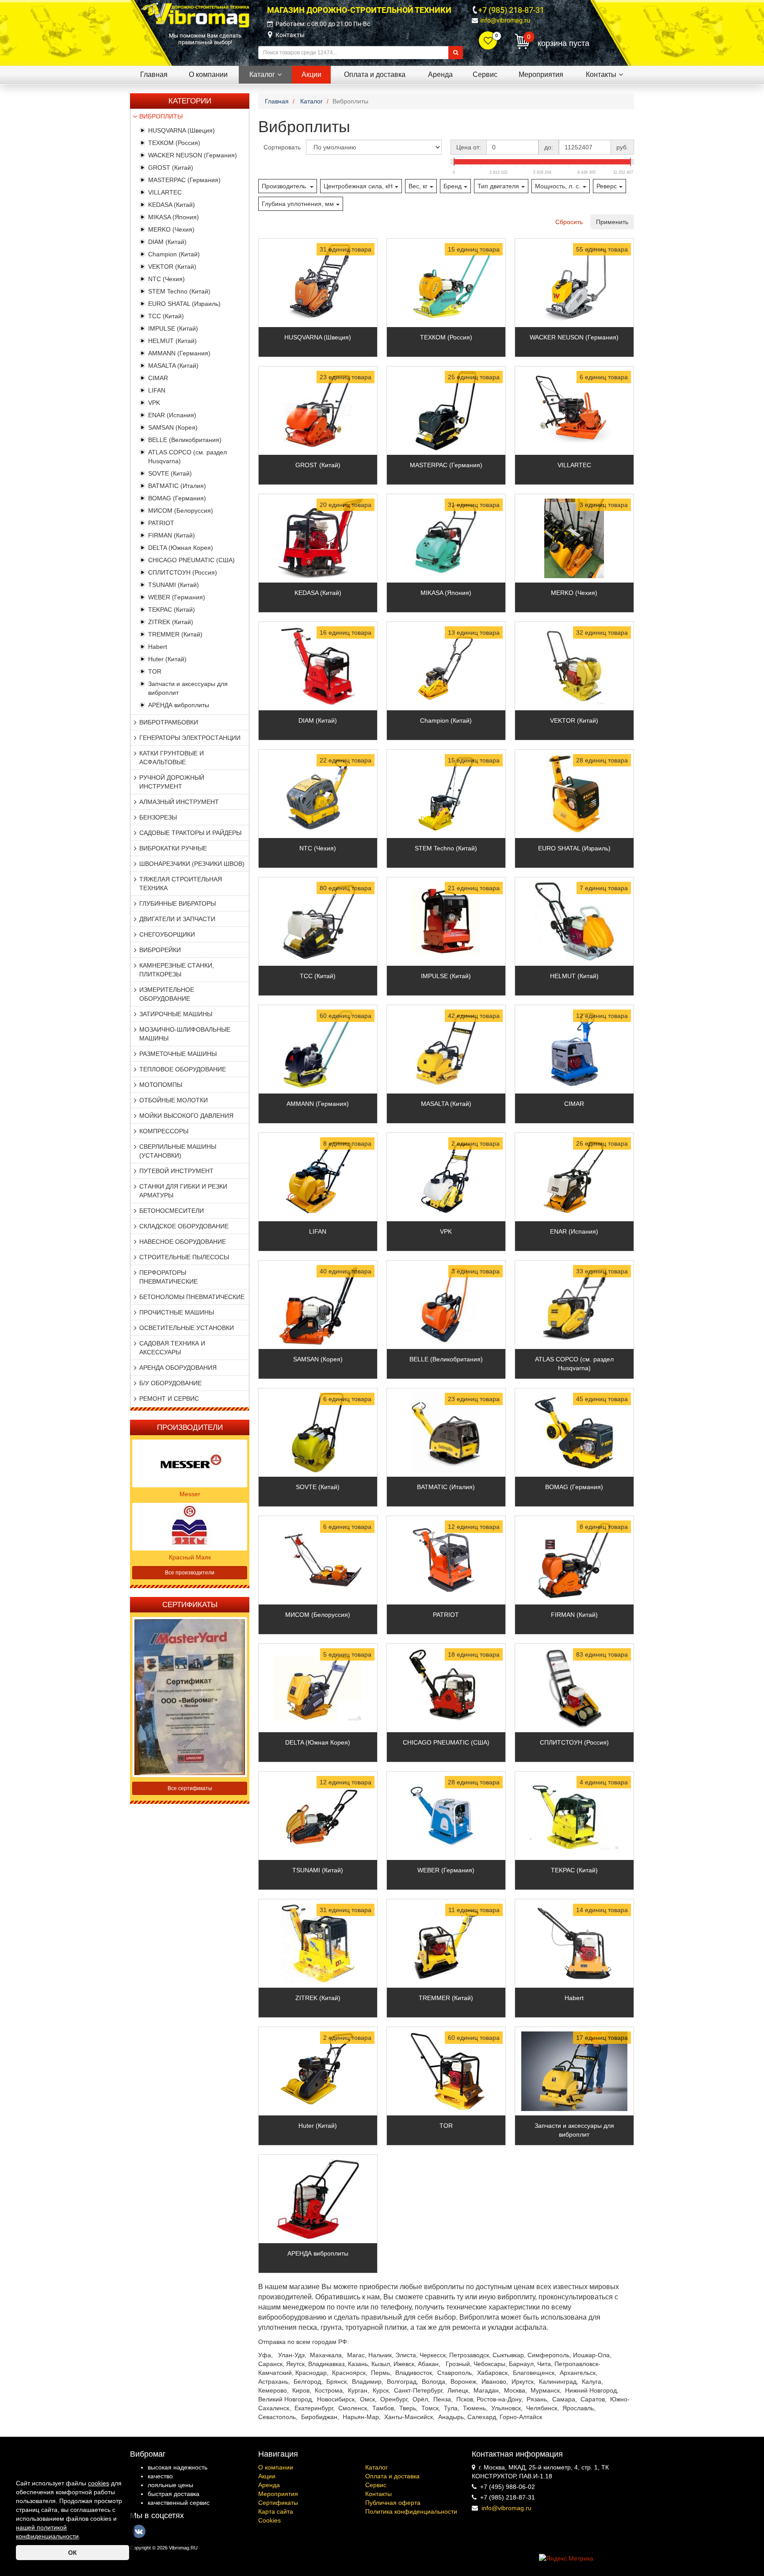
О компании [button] (208, 74)
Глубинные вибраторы (178, 903)
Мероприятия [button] (541, 74)
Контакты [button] (601, 74)
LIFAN (157, 390)
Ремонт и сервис (169, 1399)
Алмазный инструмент (179, 802)
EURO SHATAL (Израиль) (184, 304)
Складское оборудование (184, 1226)
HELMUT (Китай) (172, 341)
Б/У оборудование (170, 1383)
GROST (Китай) (171, 168)
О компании (276, 2467)
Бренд (453, 186)
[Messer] (190, 1463)
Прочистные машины (177, 1312)
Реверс (607, 186)
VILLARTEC (165, 192)
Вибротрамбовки (169, 722)
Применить (612, 222)
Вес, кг (418, 186)
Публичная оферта (393, 2503)
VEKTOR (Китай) (172, 267)
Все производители (190, 1573)
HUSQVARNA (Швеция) (181, 130)
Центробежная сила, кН (358, 186)
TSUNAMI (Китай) (174, 585)
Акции (267, 2476)
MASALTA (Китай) (173, 366)
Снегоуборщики (167, 934)
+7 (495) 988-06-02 (508, 2487)
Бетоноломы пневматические (192, 1297)
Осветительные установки (187, 1328)
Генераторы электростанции (190, 738)
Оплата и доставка (392, 2476)
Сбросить (569, 222)
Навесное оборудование (183, 1242)
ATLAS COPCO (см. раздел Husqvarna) (574, 1364)
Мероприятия (278, 2494)
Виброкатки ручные (173, 848)
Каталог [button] (262, 74)
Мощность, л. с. (558, 186)
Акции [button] (311, 74)
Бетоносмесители (172, 1211)
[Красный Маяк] (190, 1526)
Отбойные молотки (174, 1100)
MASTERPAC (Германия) (184, 180)
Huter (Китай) (167, 659)
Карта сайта (276, 2511)
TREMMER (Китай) (175, 634)
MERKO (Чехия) (171, 229)
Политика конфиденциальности (411, 2511)
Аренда (269, 2485)
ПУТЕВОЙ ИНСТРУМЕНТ (176, 1171)
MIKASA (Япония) (174, 217)
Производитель (285, 186)
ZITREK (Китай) (171, 622)
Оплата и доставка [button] (375, 74)
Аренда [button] (440, 74)
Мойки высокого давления (186, 1116)
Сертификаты (278, 2503)
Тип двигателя (498, 186)
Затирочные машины (176, 1014)
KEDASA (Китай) (172, 205)
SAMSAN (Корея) (173, 427)
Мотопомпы (161, 1085)
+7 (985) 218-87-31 (511, 10)
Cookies (269, 2520)
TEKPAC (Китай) (172, 610)
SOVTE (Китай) (170, 473)
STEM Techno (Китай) (179, 291)
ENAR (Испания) (172, 415)
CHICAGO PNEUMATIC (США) (191, 560)
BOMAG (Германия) (177, 498)
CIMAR (158, 378)
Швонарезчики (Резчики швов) (192, 864)
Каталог (376, 2467)
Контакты (290, 35)
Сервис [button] (485, 74)
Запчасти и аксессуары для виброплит (574, 2130)
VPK (154, 403)
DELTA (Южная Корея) (181, 548)
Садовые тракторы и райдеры (190, 833)
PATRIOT (161, 523)
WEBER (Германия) (177, 597)
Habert (158, 647)
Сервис (376, 2485)
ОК (73, 2553)
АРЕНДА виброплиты (179, 705)
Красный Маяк (190, 1557)
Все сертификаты (190, 1788)
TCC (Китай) (166, 316)
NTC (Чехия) (166, 279)
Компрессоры (164, 1131)
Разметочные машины (178, 1054)
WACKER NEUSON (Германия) (193, 155)
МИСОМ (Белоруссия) (181, 511)
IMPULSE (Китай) (173, 328)
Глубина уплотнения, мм (298, 204)
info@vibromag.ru (505, 20)
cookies (99, 2483)
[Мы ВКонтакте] (139, 2531)
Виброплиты (161, 116)
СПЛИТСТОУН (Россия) (183, 572)
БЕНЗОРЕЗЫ (158, 817)
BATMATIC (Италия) (177, 486)
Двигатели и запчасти (177, 919)
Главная (154, 74)
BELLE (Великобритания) (185, 440)
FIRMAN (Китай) (172, 535)
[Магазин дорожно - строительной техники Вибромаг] (195, 15)
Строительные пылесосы (184, 1257)
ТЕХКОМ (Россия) (174, 143)
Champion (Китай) (174, 254)
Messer (190, 1494)
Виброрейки (160, 950)
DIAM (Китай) (167, 242)
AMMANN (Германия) (179, 353)
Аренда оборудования (178, 1368)
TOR (155, 671)
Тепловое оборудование (183, 1069)
